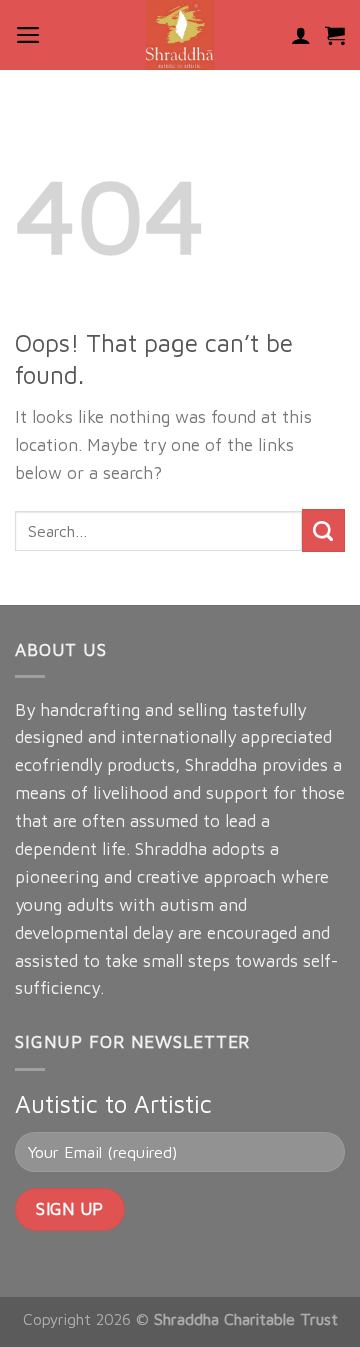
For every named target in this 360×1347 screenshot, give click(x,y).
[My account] (301, 35)
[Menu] (28, 35)
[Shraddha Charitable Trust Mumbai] (180, 35)
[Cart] (335, 35)
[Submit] (323, 530)
